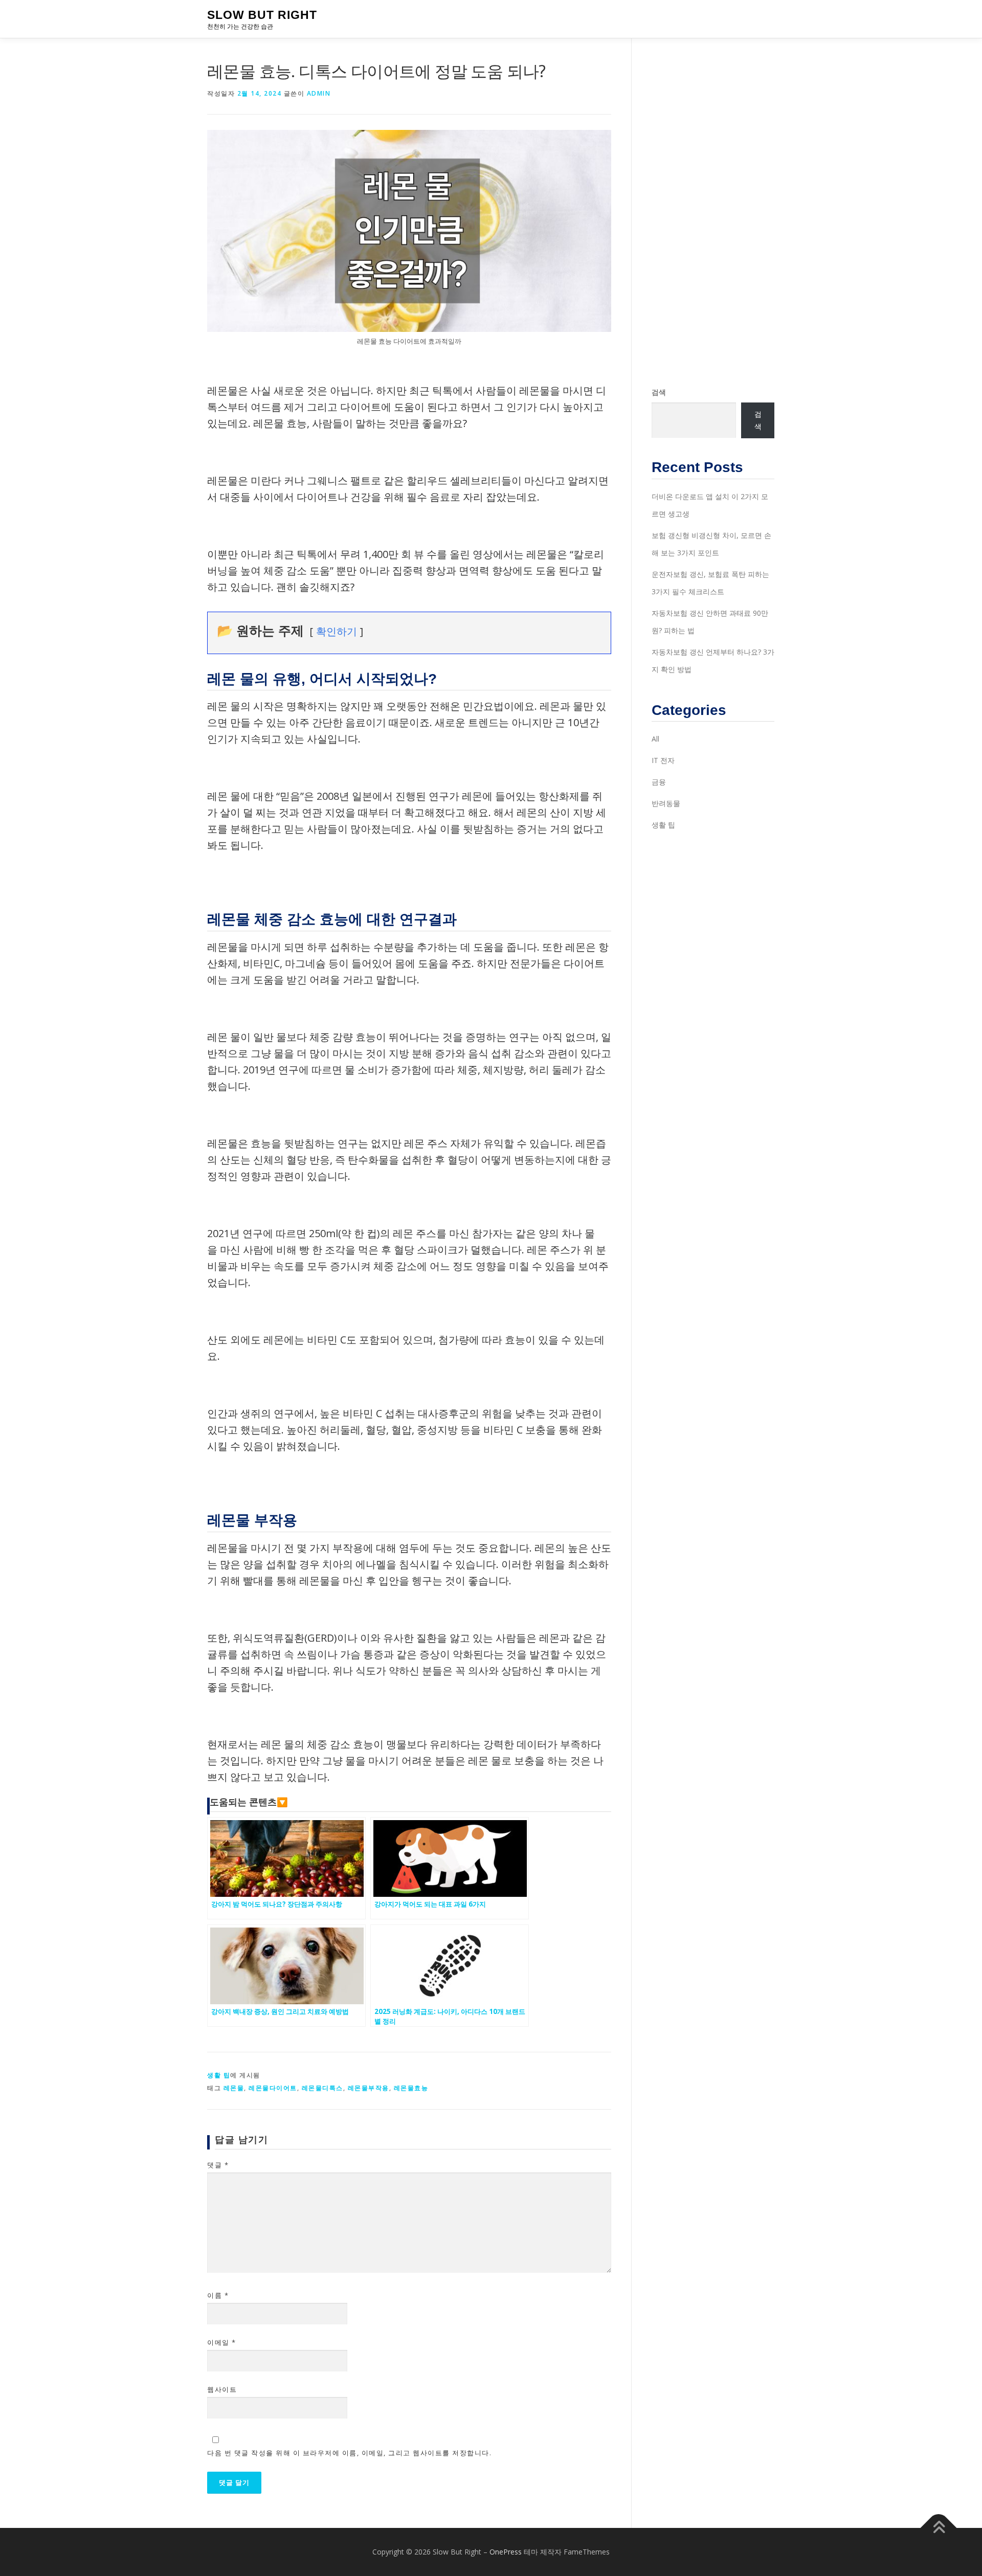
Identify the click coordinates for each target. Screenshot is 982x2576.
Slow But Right (262, 15)
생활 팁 (219, 2075)
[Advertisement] (713, 212)
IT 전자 (663, 760)
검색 (659, 392)
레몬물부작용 (369, 2088)
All (655, 739)
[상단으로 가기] (939, 2528)
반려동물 (666, 803)
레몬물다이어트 (273, 2088)
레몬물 (234, 2088)
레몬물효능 (411, 2088)
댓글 (218, 2165)
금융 (659, 782)
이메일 (222, 2342)
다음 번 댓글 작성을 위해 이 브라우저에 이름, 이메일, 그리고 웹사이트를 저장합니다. (349, 2453)
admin (319, 93)
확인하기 (337, 631)
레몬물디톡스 (322, 2088)
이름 (218, 2295)
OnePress (506, 2552)
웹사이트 (222, 2389)
